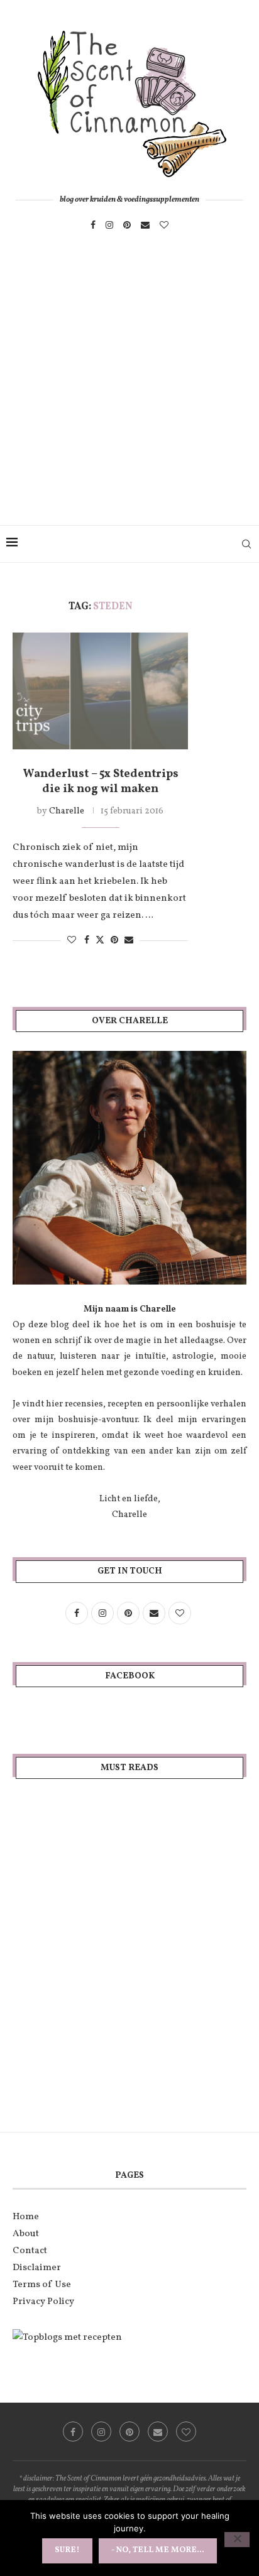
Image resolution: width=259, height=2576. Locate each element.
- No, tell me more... (158, 2550)
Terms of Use (42, 2285)
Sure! (67, 2550)
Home (26, 2217)
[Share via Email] (129, 941)
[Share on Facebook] (87, 941)
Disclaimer (37, 2268)
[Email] (145, 225)
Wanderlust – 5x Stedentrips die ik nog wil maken (101, 782)
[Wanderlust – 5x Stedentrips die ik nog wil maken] (100, 691)
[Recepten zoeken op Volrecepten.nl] (67, 2338)
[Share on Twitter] (100, 940)
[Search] (246, 544)
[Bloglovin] (164, 225)
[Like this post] (72, 941)
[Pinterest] (127, 225)
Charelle (67, 811)
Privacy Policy (43, 2302)
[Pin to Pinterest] (114, 941)
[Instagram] (109, 225)
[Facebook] (93, 225)
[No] (237, 2540)
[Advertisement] (129, 391)
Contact (30, 2251)
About (26, 2234)
